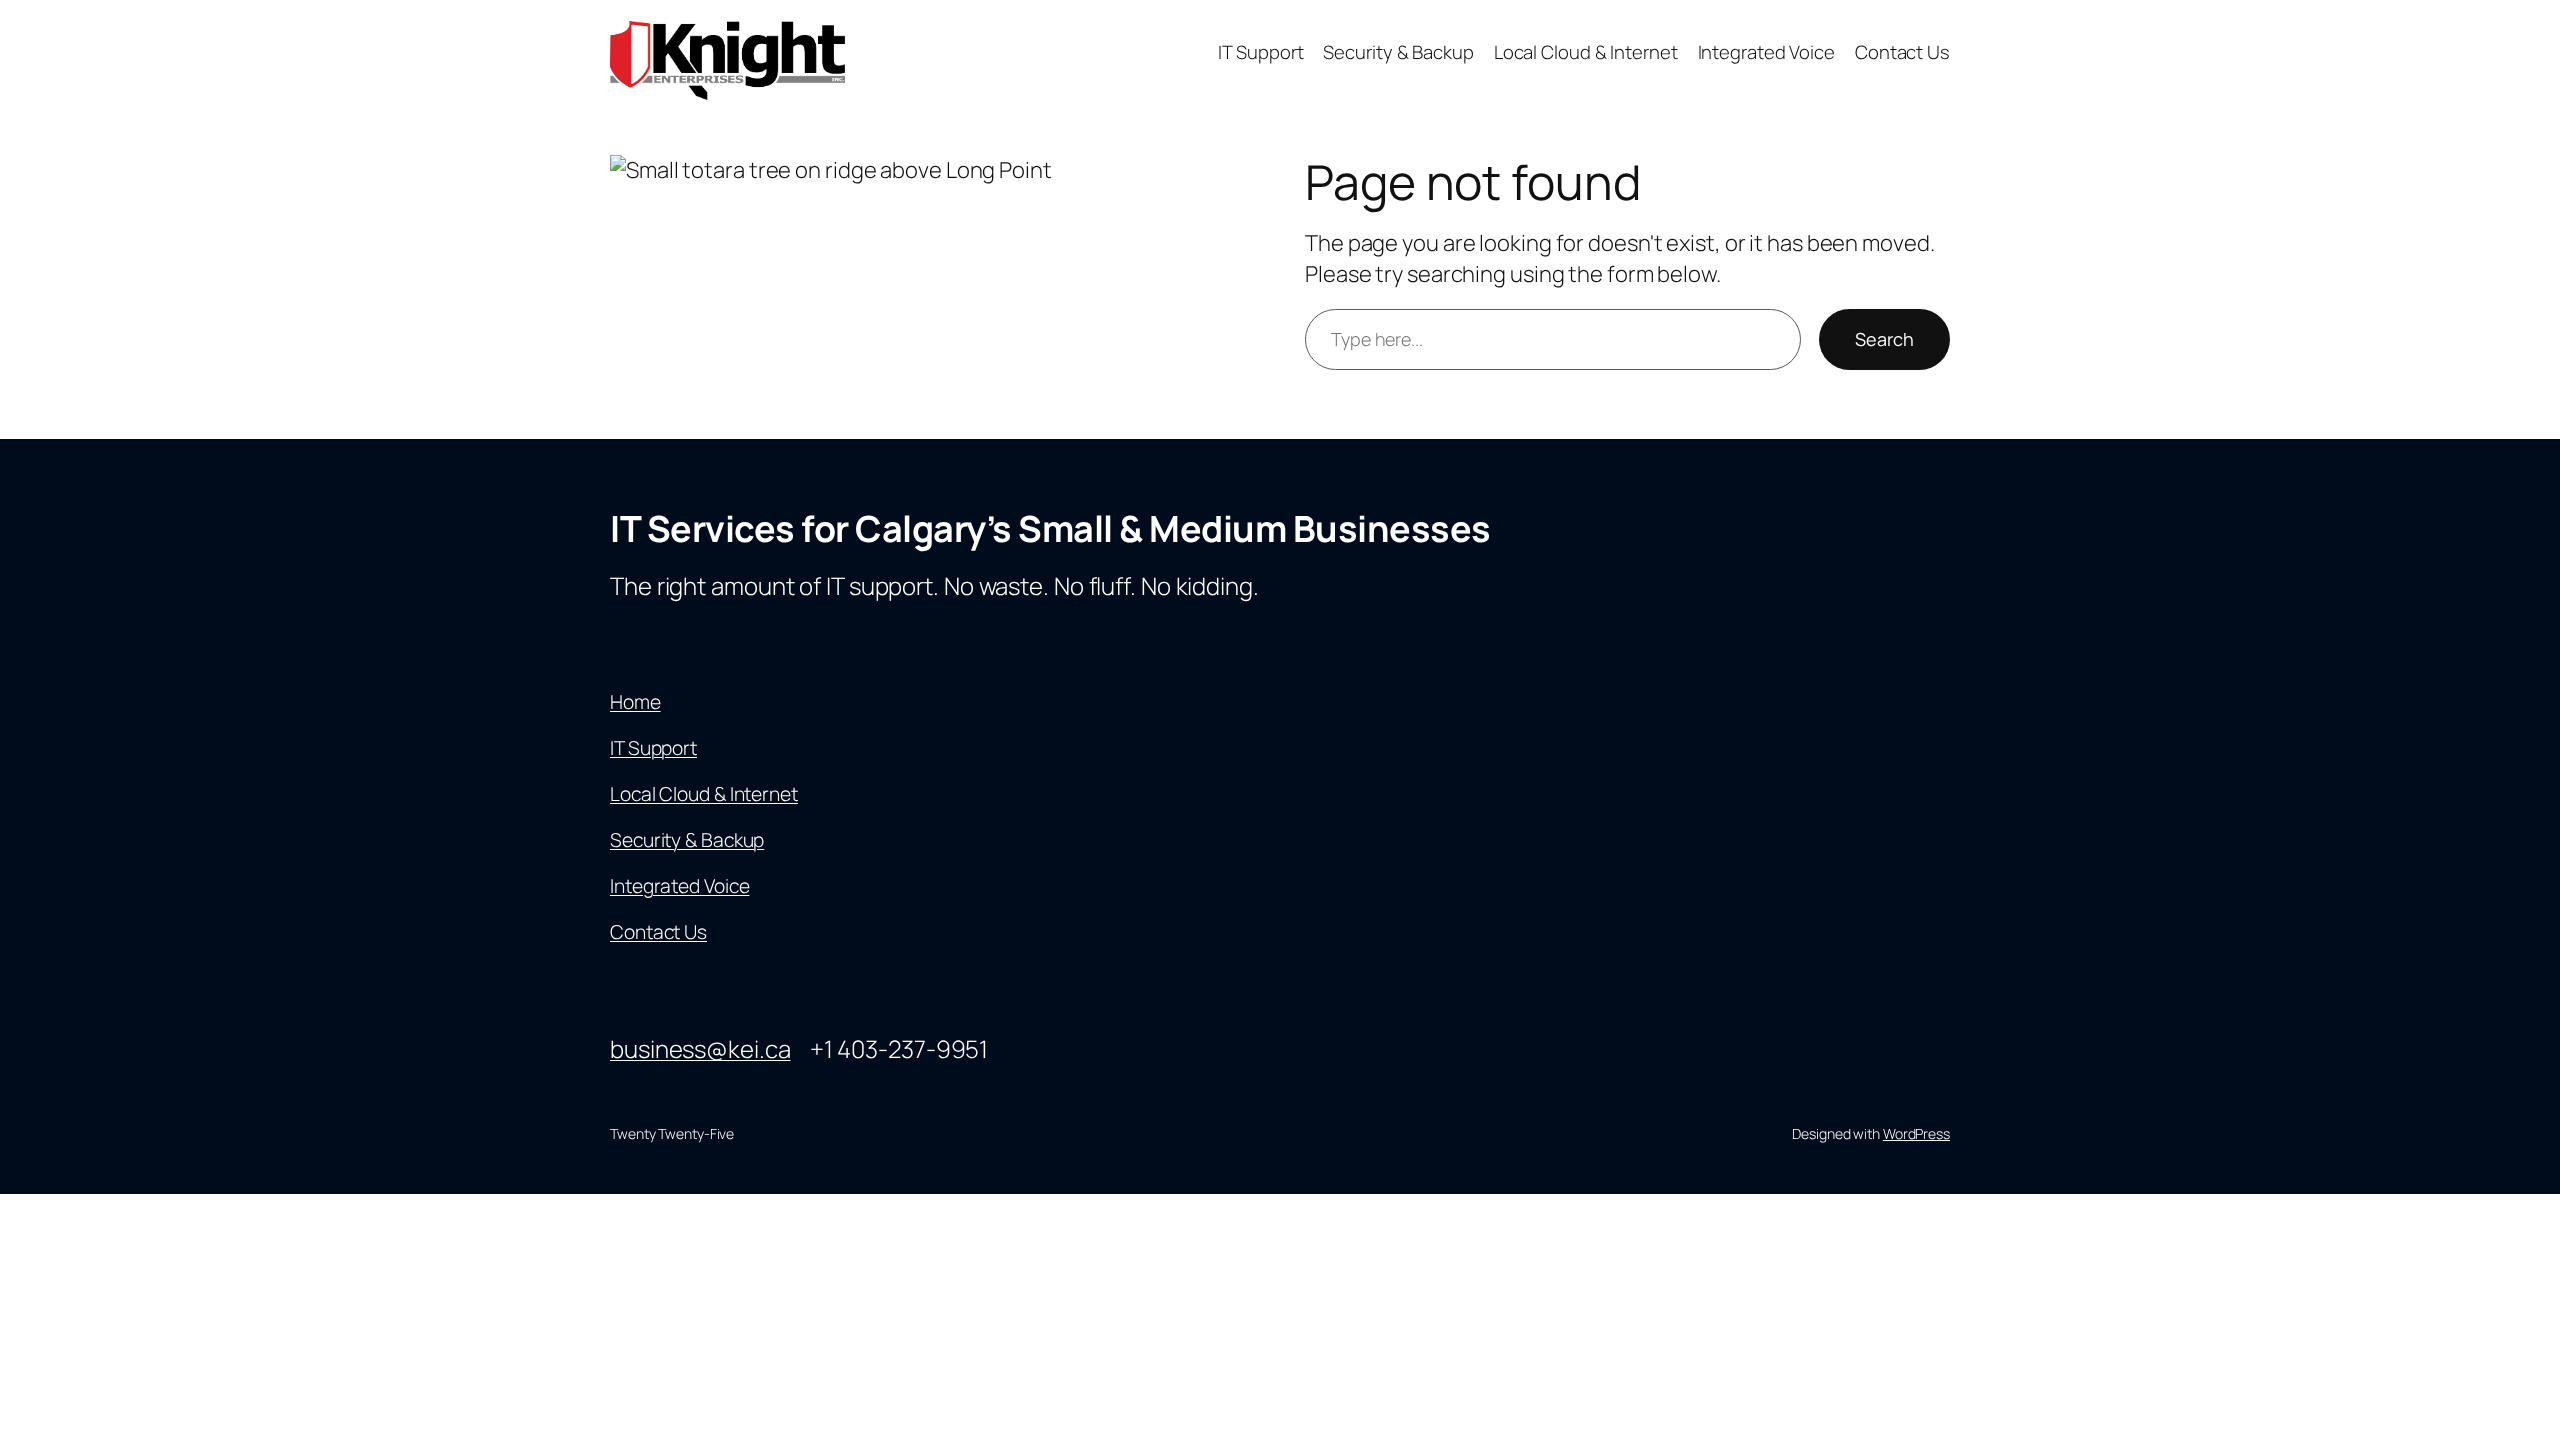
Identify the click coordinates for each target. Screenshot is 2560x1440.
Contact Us (658, 932)
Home (635, 702)
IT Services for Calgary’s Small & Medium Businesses (1050, 528)
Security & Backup (687, 840)
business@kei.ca (700, 1048)
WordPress (1916, 1133)
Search (1884, 339)
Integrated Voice (679, 886)
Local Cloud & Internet (704, 794)
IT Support (653, 748)
